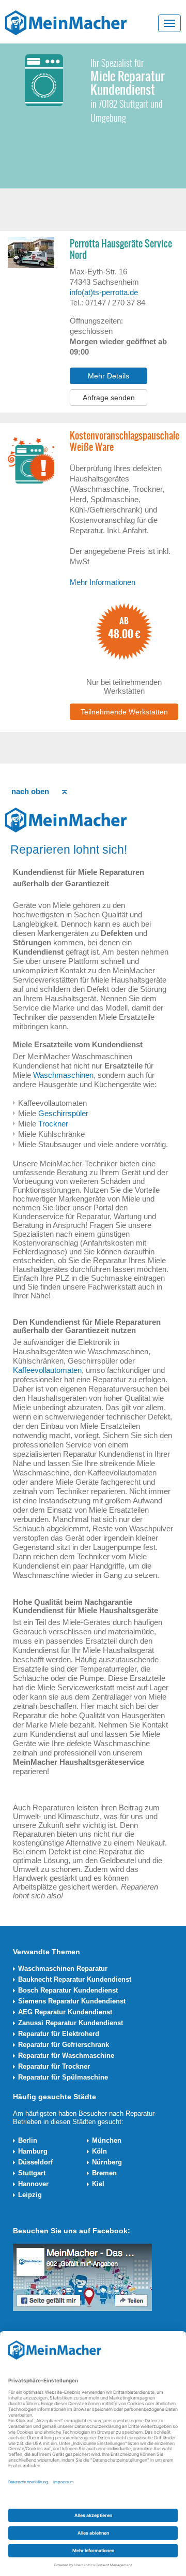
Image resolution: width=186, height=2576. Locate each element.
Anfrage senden (109, 398)
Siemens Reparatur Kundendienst (72, 2001)
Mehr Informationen (103, 582)
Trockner (53, 1124)
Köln (99, 2151)
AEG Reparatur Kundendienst (65, 2012)
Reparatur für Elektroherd (59, 2034)
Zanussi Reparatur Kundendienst (71, 2023)
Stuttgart (32, 2173)
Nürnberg (107, 2162)
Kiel (98, 2184)
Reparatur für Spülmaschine (63, 2077)
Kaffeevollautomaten (47, 1370)
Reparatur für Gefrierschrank (64, 2045)
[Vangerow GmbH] (66, 22)
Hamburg (33, 2151)
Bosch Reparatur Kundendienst (68, 1990)
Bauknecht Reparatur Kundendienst (75, 1979)
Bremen (104, 2173)
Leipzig (30, 2195)
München (107, 2140)
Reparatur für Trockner (54, 2066)
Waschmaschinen (63, 1075)
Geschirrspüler (63, 1113)
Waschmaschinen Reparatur (63, 1968)
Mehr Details (109, 376)
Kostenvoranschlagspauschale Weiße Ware (124, 442)
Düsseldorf (35, 2162)
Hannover (33, 2184)
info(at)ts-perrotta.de (104, 292)
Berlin (28, 2140)
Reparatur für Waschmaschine (66, 2055)
